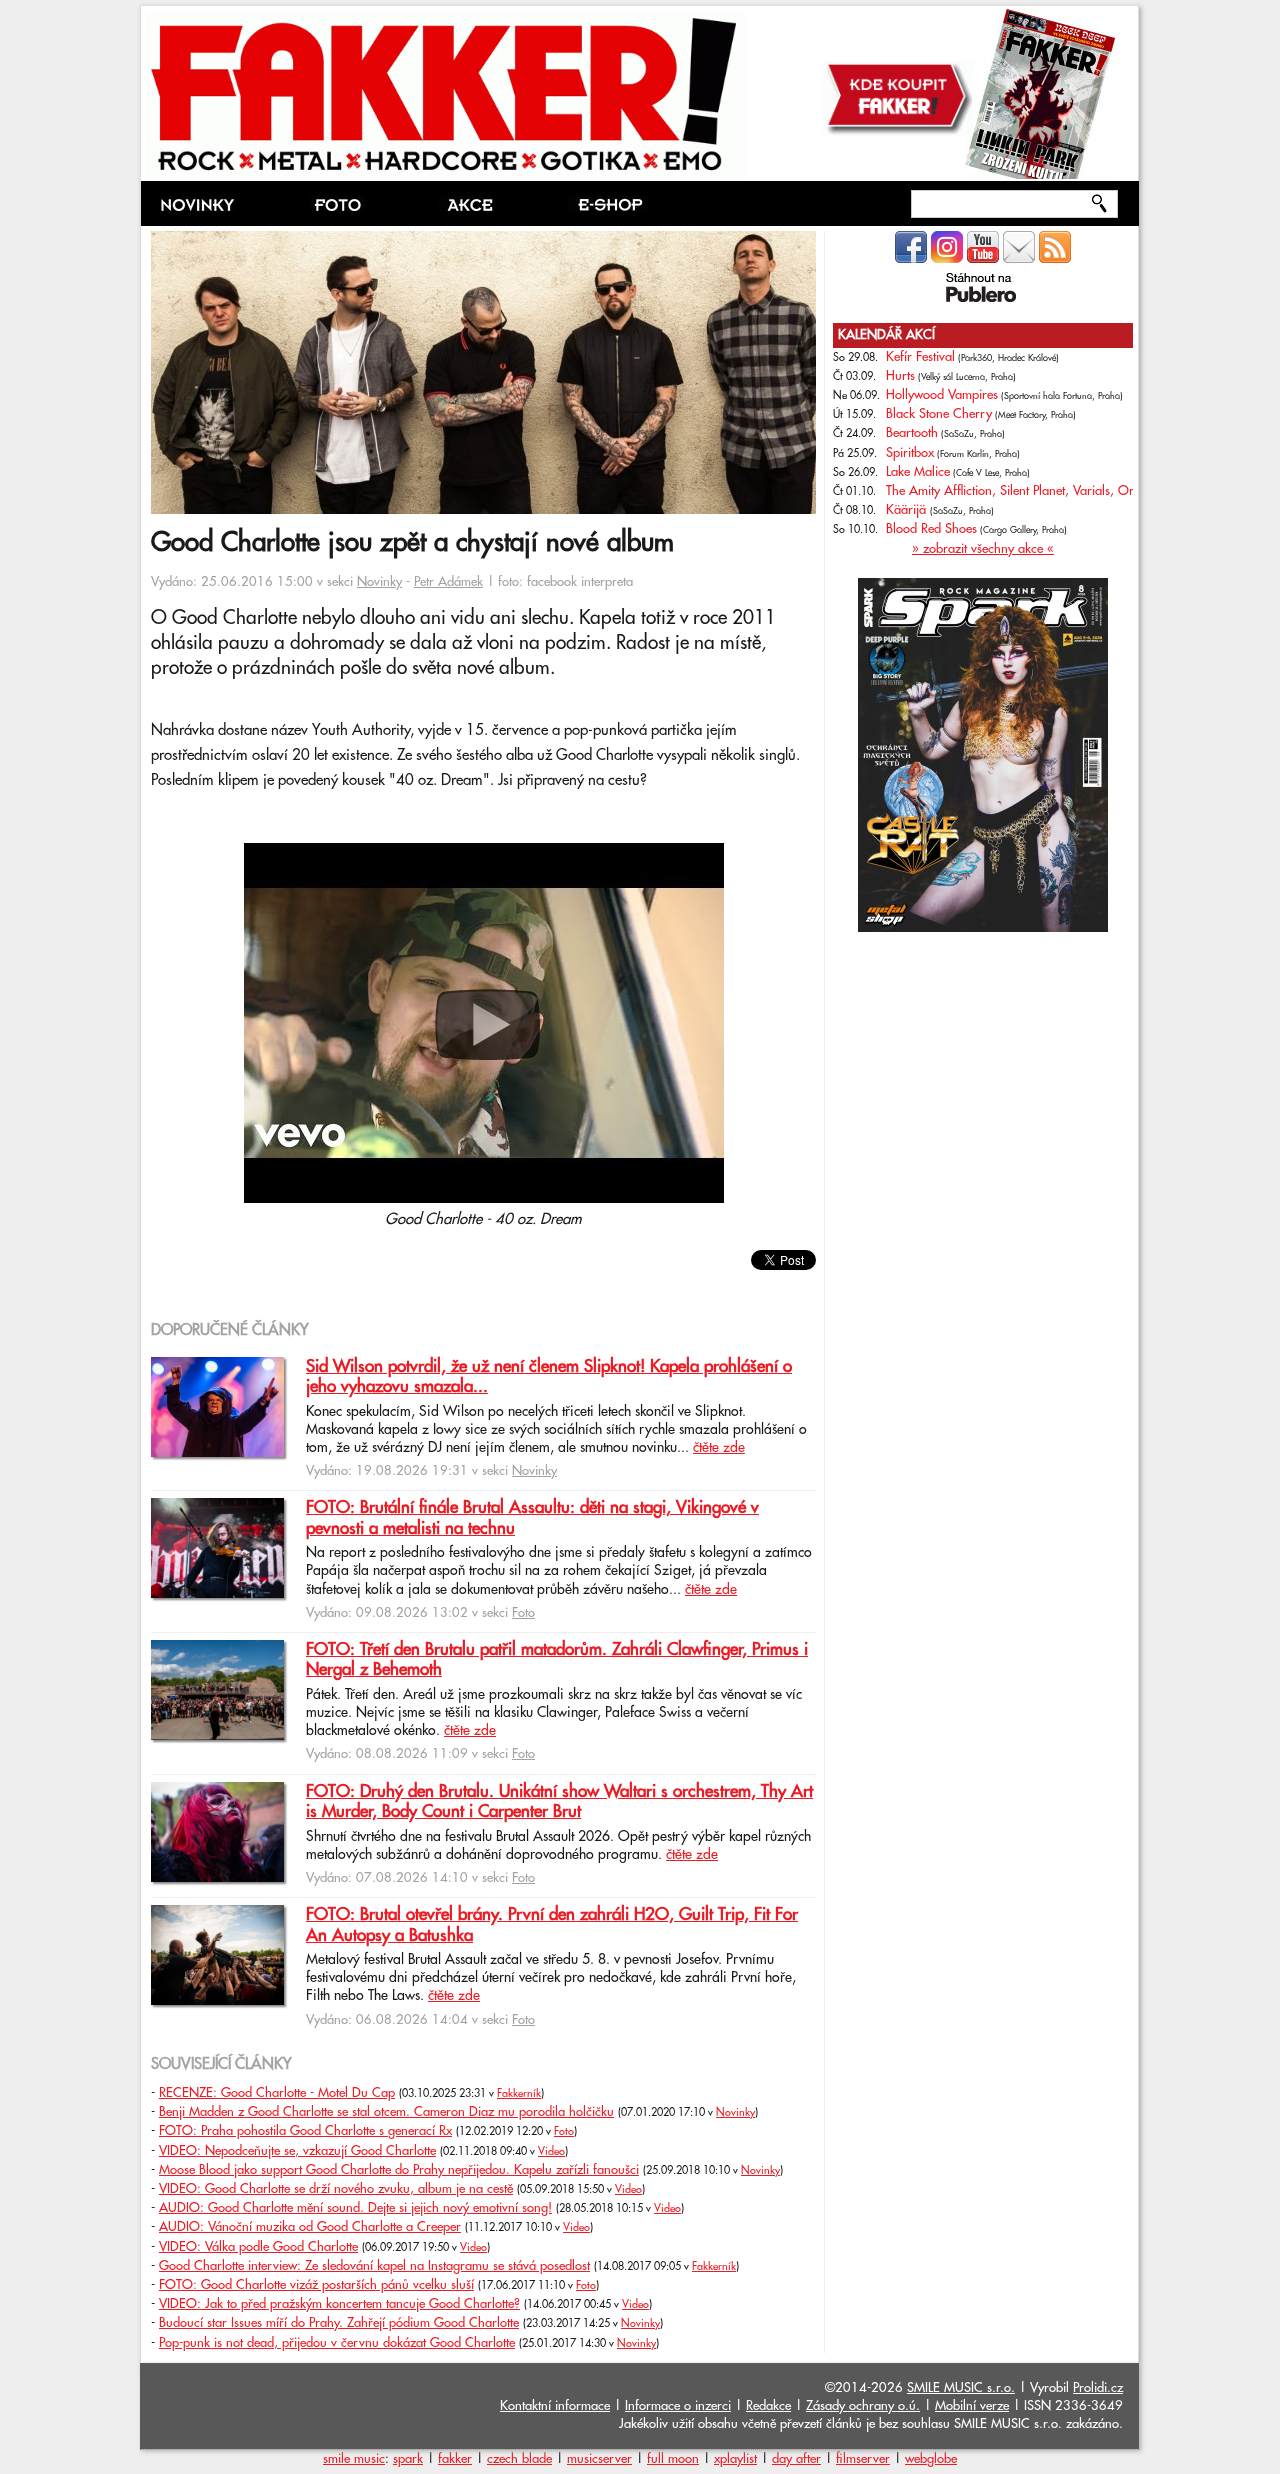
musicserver (599, 2459)
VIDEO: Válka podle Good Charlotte (258, 2247)
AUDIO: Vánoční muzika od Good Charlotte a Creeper (310, 2227)
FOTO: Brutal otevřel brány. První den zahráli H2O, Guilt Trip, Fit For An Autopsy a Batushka (552, 1925)
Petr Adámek (448, 582)
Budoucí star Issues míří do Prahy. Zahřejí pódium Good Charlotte (339, 2323)
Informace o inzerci (678, 2406)
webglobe (931, 2459)
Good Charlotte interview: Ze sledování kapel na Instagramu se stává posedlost (374, 2266)
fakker (455, 2459)
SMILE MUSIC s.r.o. (961, 2388)
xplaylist (735, 2459)
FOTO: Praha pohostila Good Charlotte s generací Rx (305, 2131)
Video (551, 2152)
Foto (523, 1613)
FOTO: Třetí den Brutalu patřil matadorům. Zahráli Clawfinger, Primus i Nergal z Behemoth (557, 1660)
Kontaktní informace (555, 2406)
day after (796, 2459)
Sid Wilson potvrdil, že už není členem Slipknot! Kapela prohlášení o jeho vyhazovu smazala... (549, 1377)
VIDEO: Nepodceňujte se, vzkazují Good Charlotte (297, 2151)
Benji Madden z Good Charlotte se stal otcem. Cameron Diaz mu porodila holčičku (386, 2112)
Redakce (768, 2406)
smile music (354, 2459)
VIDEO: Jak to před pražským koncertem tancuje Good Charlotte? (339, 2304)
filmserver (863, 2459)
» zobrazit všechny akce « (983, 549)
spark (408, 2459)
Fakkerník (519, 2094)
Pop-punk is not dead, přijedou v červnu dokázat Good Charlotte (337, 2343)
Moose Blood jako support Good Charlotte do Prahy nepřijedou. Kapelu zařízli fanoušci (399, 2170)
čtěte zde (719, 1448)
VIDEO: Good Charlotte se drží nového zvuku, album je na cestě (336, 2189)
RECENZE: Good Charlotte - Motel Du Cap (277, 2093)
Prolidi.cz (1098, 2388)
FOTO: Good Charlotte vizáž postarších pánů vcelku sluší (316, 2285)
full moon (673, 2459)
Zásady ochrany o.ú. (863, 2406)
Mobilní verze (972, 2406)
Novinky (379, 582)
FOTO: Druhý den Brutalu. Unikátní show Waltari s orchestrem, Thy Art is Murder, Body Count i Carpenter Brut (559, 1802)
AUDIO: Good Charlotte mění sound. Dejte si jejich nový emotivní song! (355, 2208)
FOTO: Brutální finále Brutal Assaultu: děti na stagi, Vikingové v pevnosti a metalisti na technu (532, 1518)
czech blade (519, 2459)
